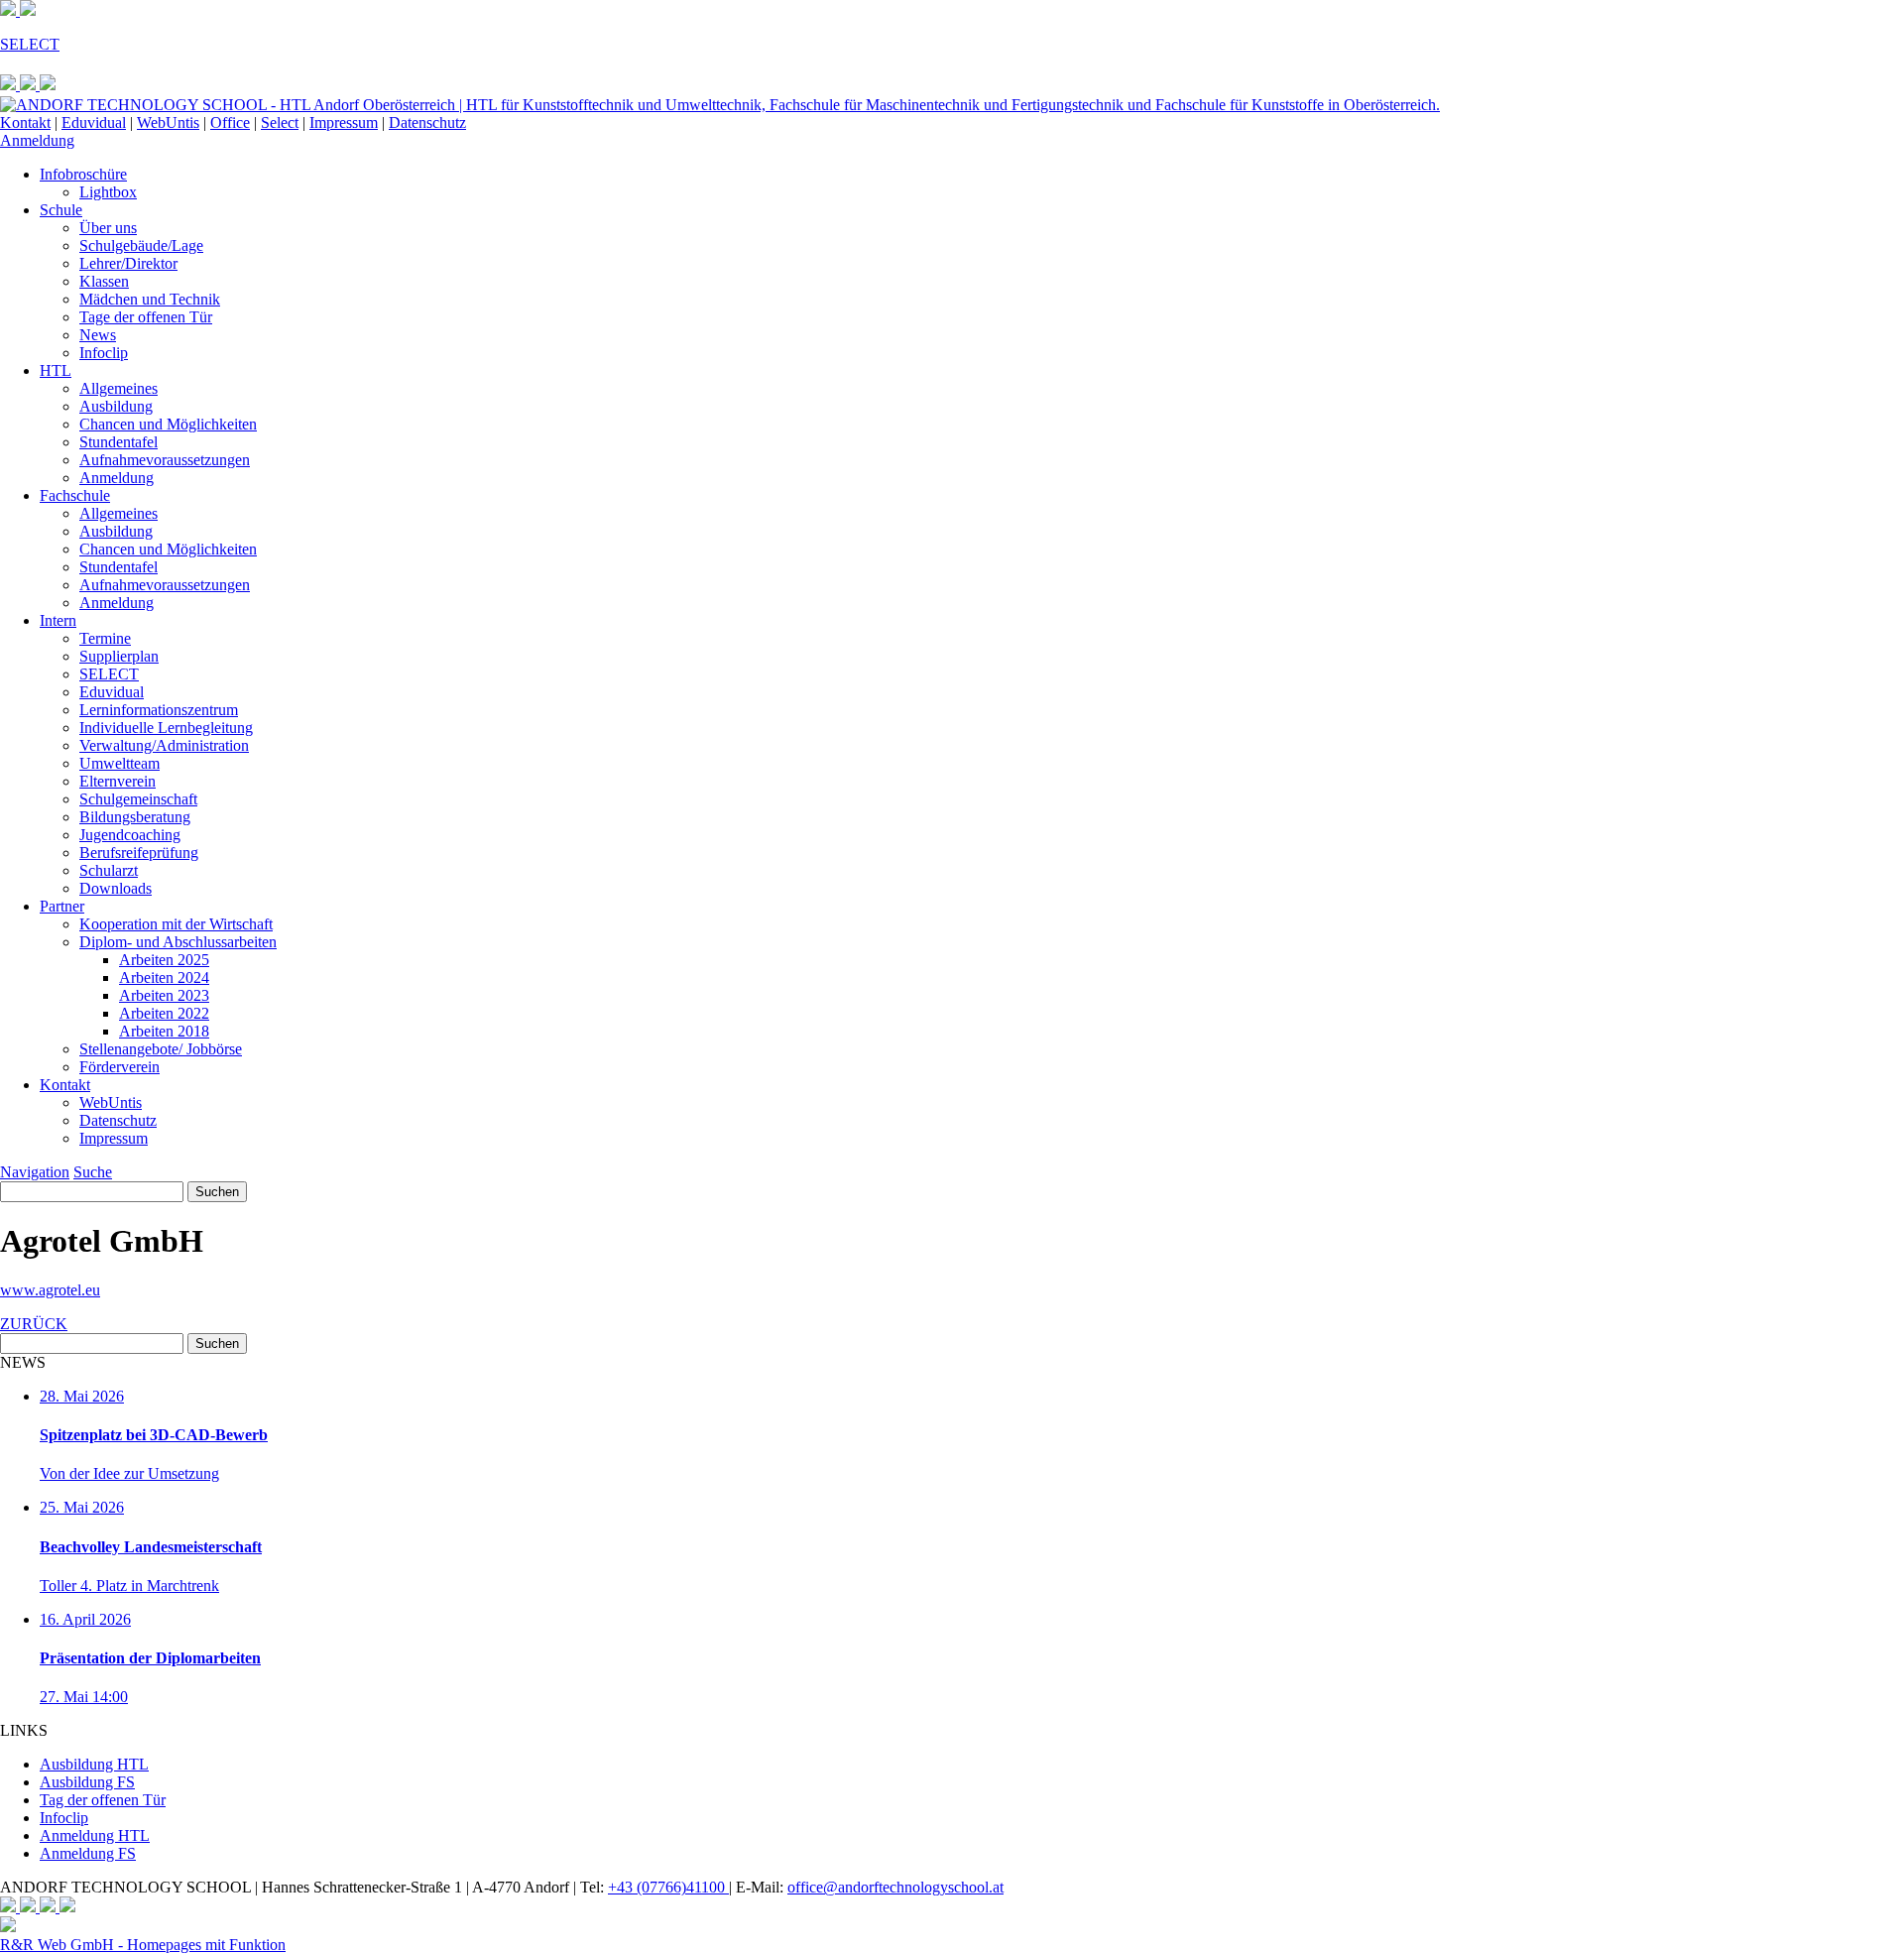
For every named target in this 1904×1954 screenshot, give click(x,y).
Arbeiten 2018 (164, 1031)
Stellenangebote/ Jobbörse (161, 1049)
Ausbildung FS (87, 1782)
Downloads (116, 888)
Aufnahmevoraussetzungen (165, 460)
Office (230, 122)
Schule (61, 210)
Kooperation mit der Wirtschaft (176, 924)
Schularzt (109, 870)
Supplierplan (119, 656)
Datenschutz (427, 122)
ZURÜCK (34, 1324)
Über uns (108, 228)
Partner (62, 906)
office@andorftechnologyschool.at (895, 1887)
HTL (56, 370)
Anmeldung (37, 140)
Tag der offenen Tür (103, 1800)
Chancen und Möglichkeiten (168, 424)
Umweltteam (119, 763)
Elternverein (118, 781)
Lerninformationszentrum (159, 710)
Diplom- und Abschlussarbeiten (178, 942)
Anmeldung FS (88, 1853)
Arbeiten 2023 (164, 995)
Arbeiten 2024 (164, 977)
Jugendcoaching (130, 835)
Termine (105, 638)
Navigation (35, 1172)
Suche (93, 1172)
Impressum (344, 122)
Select (280, 122)
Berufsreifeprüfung (139, 853)
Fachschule (75, 495)
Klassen (104, 281)
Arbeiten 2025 (164, 960)
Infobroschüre (83, 174)
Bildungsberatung (135, 817)
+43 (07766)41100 (668, 1887)
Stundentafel (119, 442)
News (98, 335)
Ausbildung (116, 406)
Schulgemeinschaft (138, 799)
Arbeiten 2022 (164, 1013)
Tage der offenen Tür (146, 317)
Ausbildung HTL (94, 1764)
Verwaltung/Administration (164, 745)
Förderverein (119, 1067)
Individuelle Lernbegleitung (166, 728)
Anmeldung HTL (95, 1835)
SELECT (109, 674)
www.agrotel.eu (50, 1290)
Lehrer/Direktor (128, 263)
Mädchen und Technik (150, 299)
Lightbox (108, 192)
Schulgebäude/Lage (141, 245)
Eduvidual (94, 122)
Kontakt (25, 122)
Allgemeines (119, 388)
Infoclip (104, 353)
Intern (58, 620)
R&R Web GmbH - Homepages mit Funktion (143, 1945)
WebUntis (168, 122)
